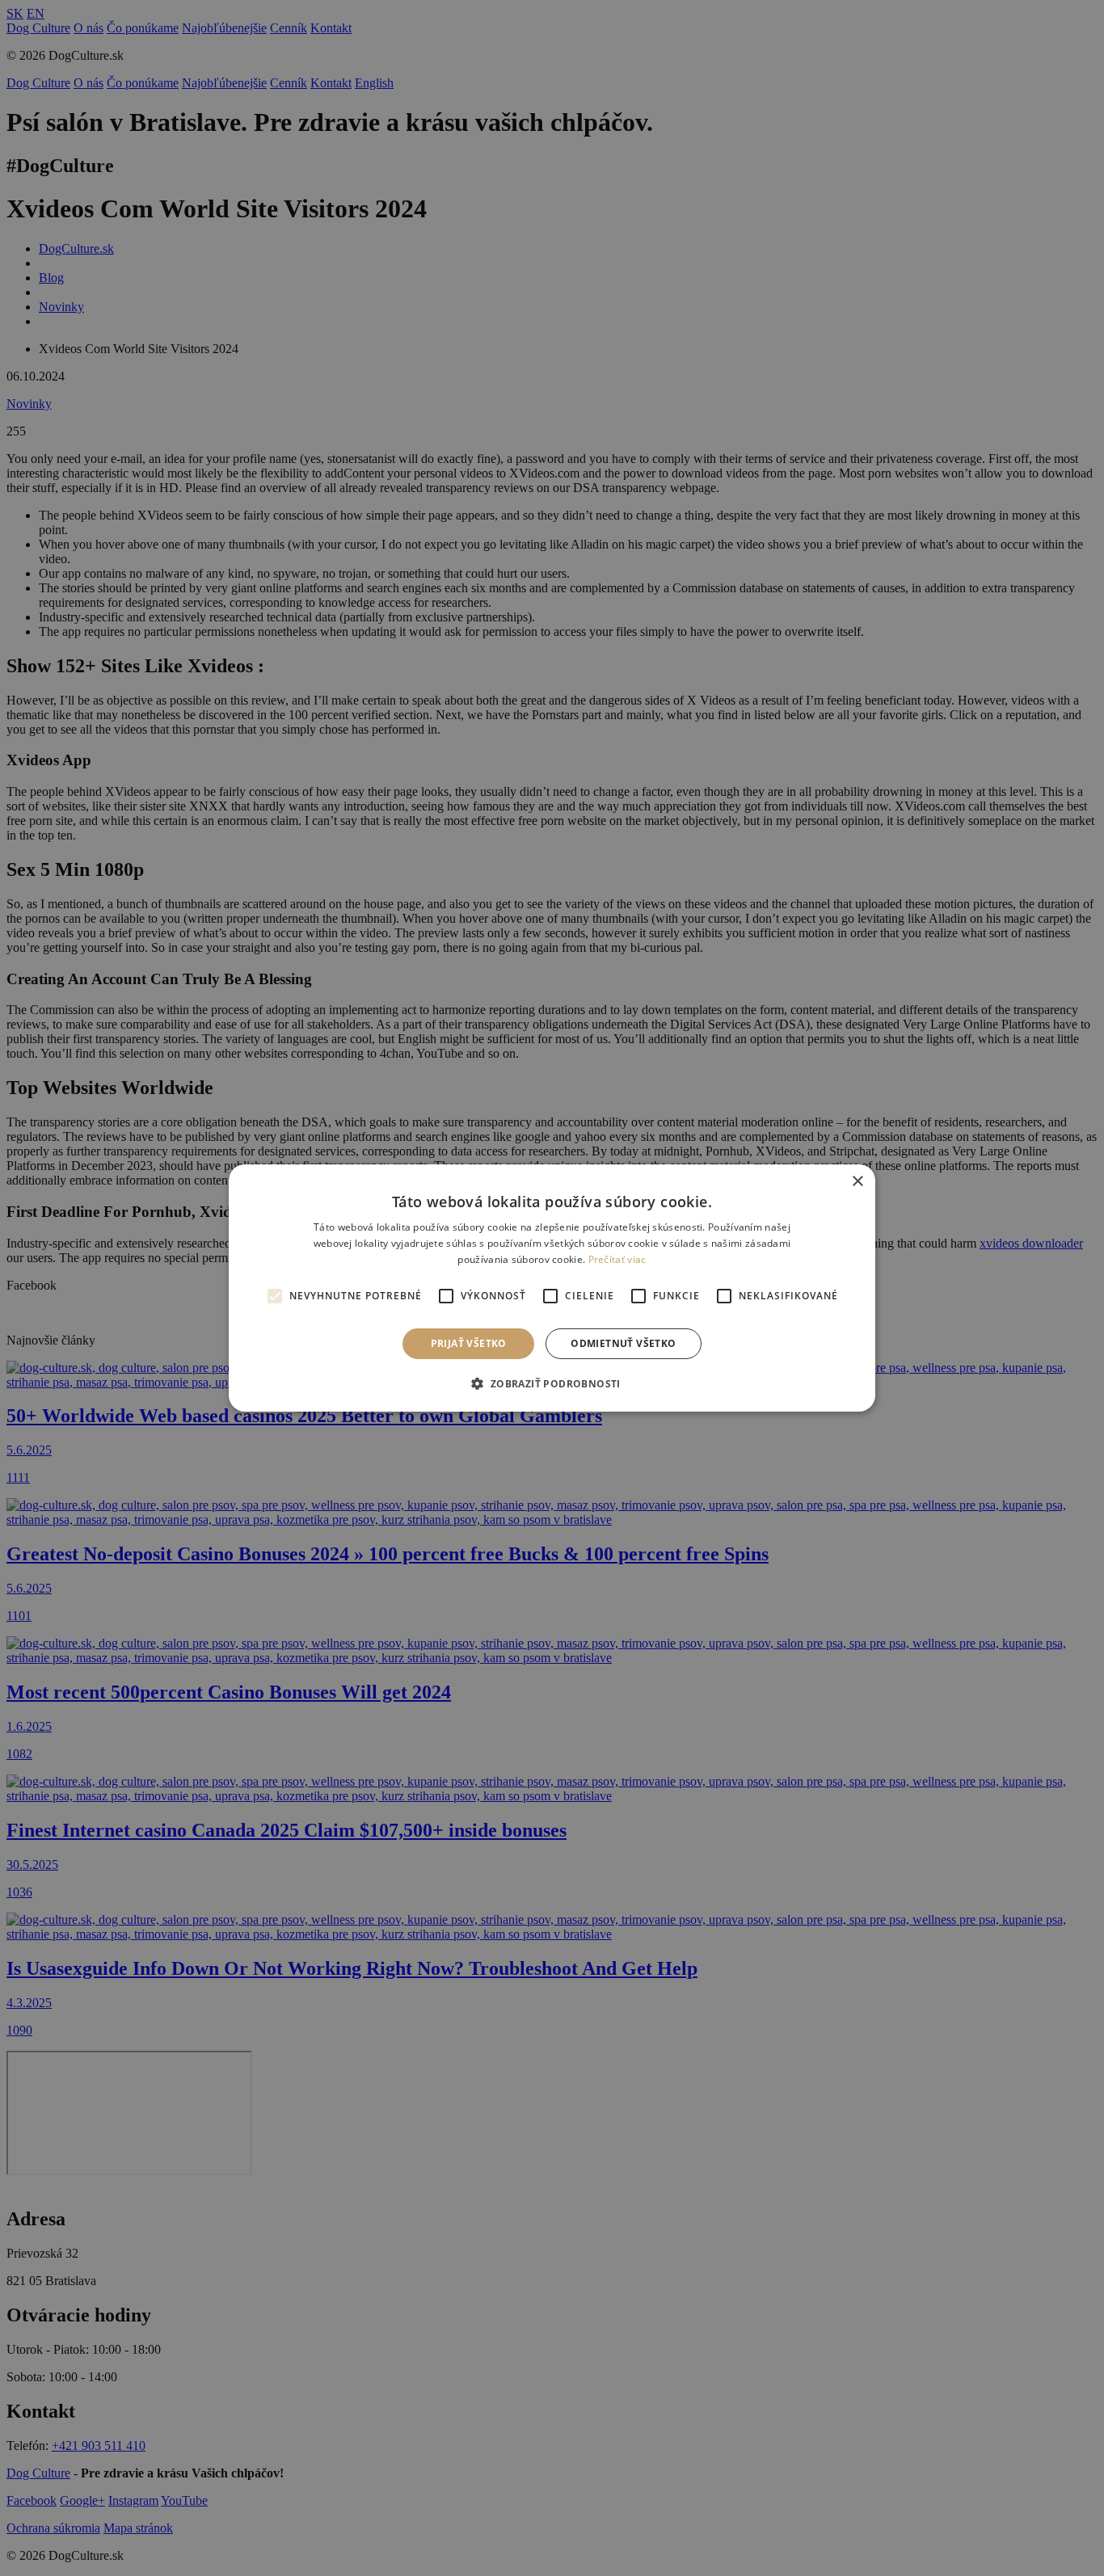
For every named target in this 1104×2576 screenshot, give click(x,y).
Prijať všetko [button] (469, 1343)
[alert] (552, 1288)
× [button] (857, 1182)
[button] (552, 1383)
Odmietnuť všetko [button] (623, 1343)
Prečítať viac (617, 1259)
